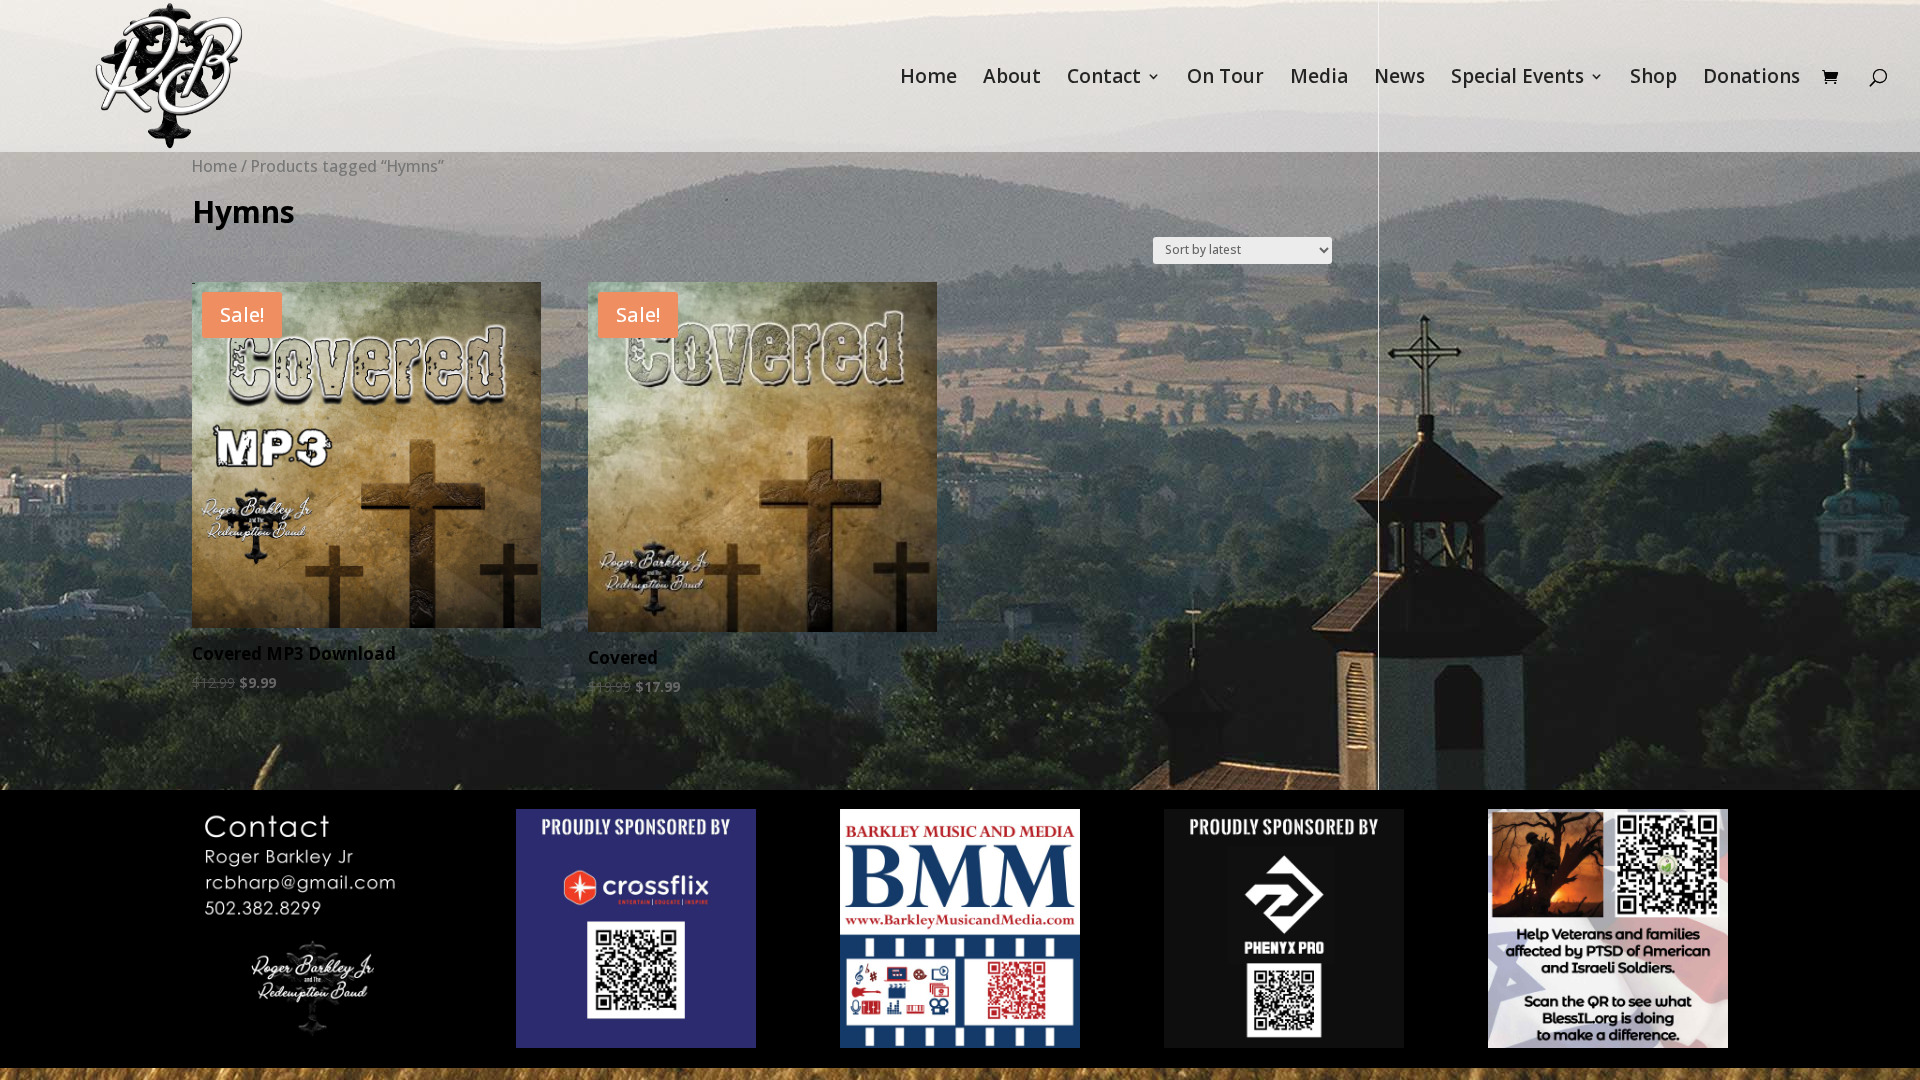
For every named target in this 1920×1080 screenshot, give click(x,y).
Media (1319, 79)
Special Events (1517, 79)
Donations (1751, 79)
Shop (1653, 79)
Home (928, 79)
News (1399, 79)
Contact (1104, 79)
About (1012, 79)
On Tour (1225, 79)
